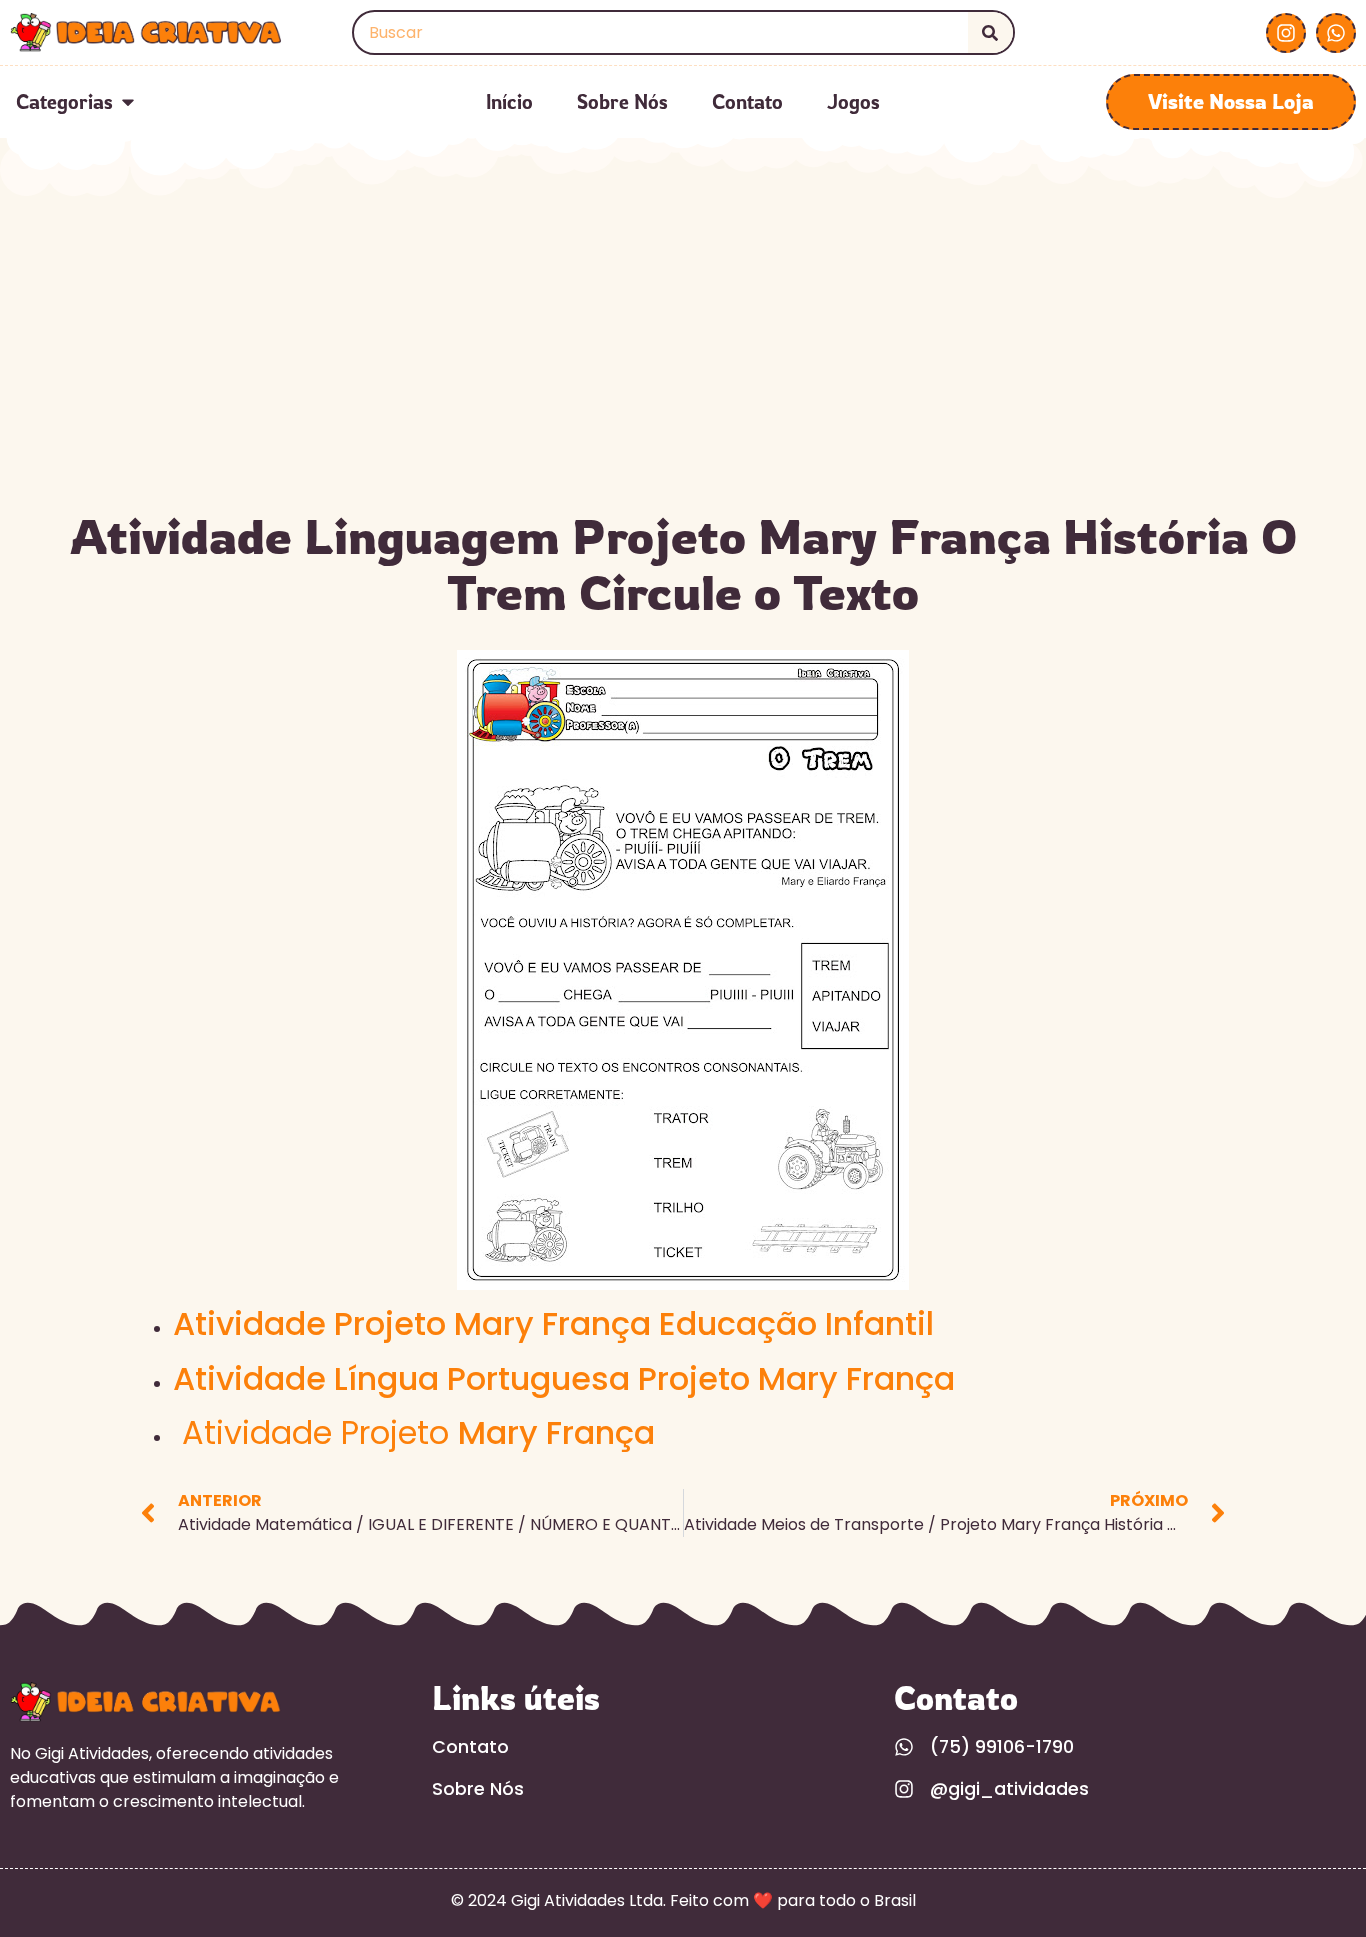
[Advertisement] (683, 348)
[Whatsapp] (1336, 33)
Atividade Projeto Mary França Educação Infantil (553, 1323)
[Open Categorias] (128, 102)
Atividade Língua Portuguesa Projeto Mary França (564, 1378)
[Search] (990, 32)
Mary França (418, 1432)
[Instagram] (1286, 33)
